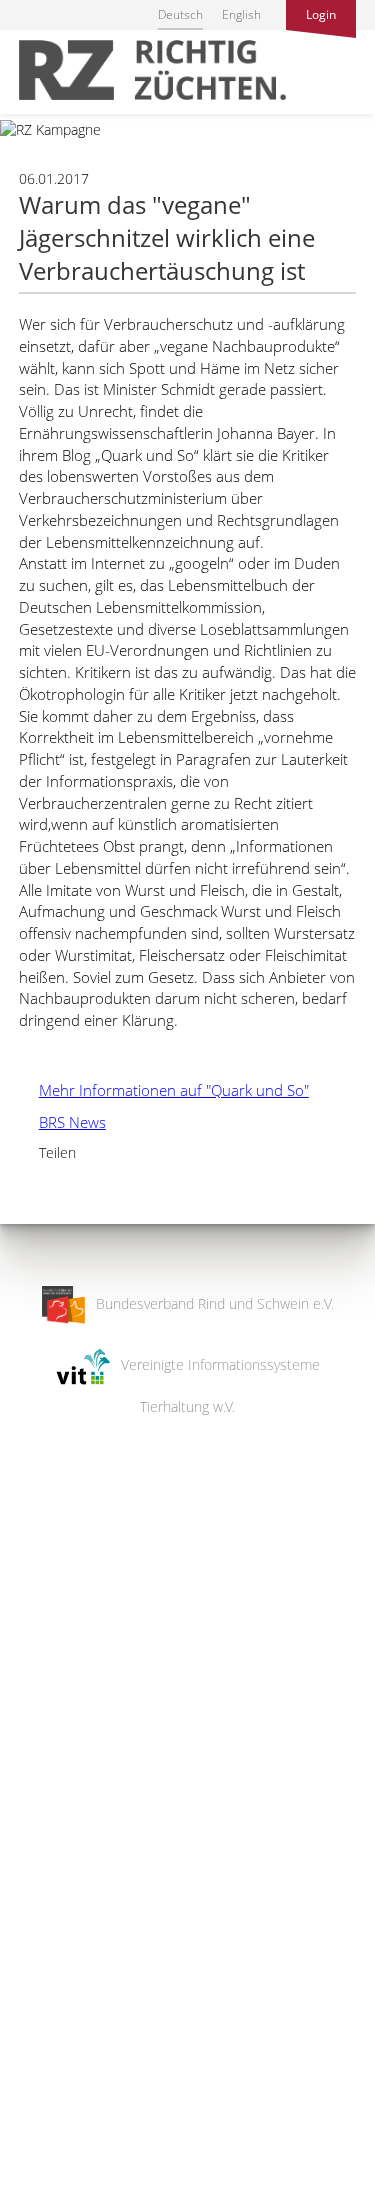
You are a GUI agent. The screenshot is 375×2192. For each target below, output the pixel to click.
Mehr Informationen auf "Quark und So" (164, 1090)
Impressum (35, 2163)
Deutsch (180, 14)
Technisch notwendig (32, 1857)
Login (321, 14)
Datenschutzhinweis (63, 2182)
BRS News (62, 1122)
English (241, 14)
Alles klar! (29, 2110)
